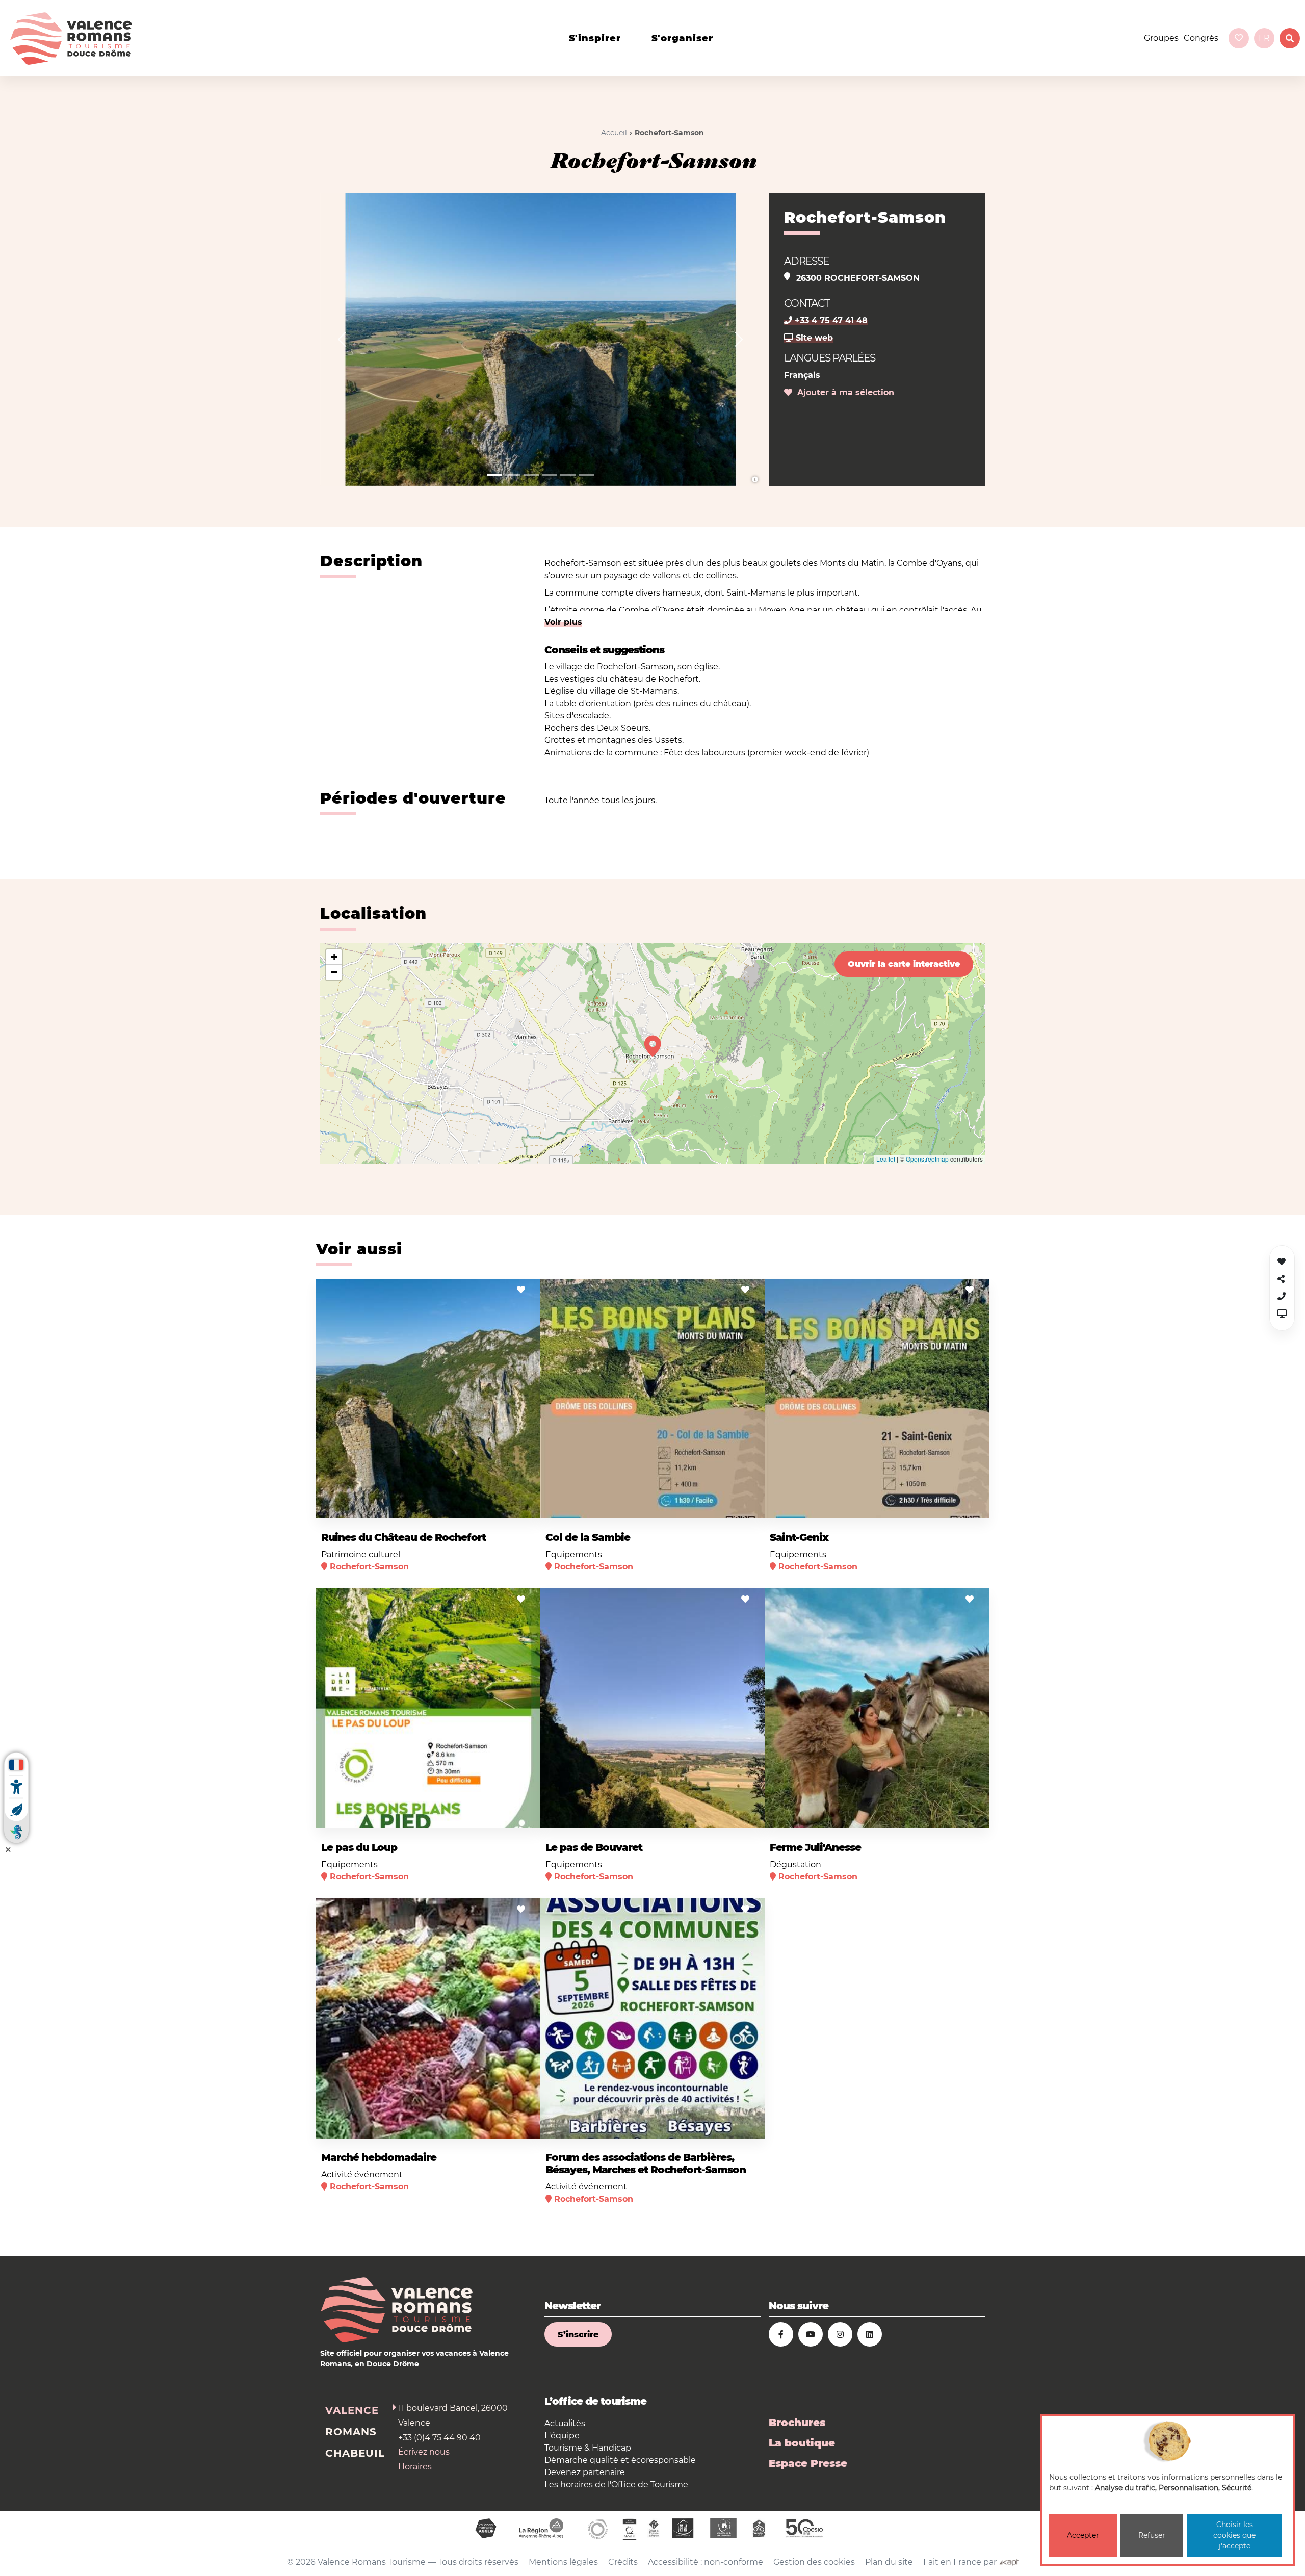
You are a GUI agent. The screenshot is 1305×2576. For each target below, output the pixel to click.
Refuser (1152, 2535)
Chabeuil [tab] (355, 2453)
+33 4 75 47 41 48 (830, 320)
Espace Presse (808, 2463)
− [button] (334, 972)
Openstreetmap (927, 1159)
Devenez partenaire (585, 2472)
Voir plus (563, 622)
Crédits (623, 2562)
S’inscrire (578, 2335)
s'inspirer (595, 38)
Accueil (614, 133)
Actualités (565, 2423)
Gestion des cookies (814, 2562)
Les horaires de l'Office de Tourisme (616, 2484)
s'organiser (682, 38)
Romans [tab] (351, 2432)
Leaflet (886, 1159)
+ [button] (334, 957)
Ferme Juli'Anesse (815, 1847)
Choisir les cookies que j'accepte (1234, 2535)
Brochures (797, 2423)
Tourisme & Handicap (588, 2448)
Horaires (415, 2467)
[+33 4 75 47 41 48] (1282, 1296)
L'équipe (562, 2436)
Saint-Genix (799, 1537)
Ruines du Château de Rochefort (403, 1537)
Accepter (1083, 2535)
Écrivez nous (424, 2452)
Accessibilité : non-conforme (706, 2562)
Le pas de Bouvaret (594, 1847)
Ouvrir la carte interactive (904, 964)
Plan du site (889, 2562)
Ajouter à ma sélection (843, 392)
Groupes (1161, 38)
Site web (813, 338)
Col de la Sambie (588, 1537)
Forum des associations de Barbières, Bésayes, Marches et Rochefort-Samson (646, 2163)
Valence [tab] (352, 2410)
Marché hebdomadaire (379, 2157)
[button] (342, 340)
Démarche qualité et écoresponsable (620, 2460)
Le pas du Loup (359, 1847)
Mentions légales (563, 2562)
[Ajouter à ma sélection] (521, 1290)
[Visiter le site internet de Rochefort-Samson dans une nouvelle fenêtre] (1282, 1314)
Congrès (1201, 38)
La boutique (802, 2443)
